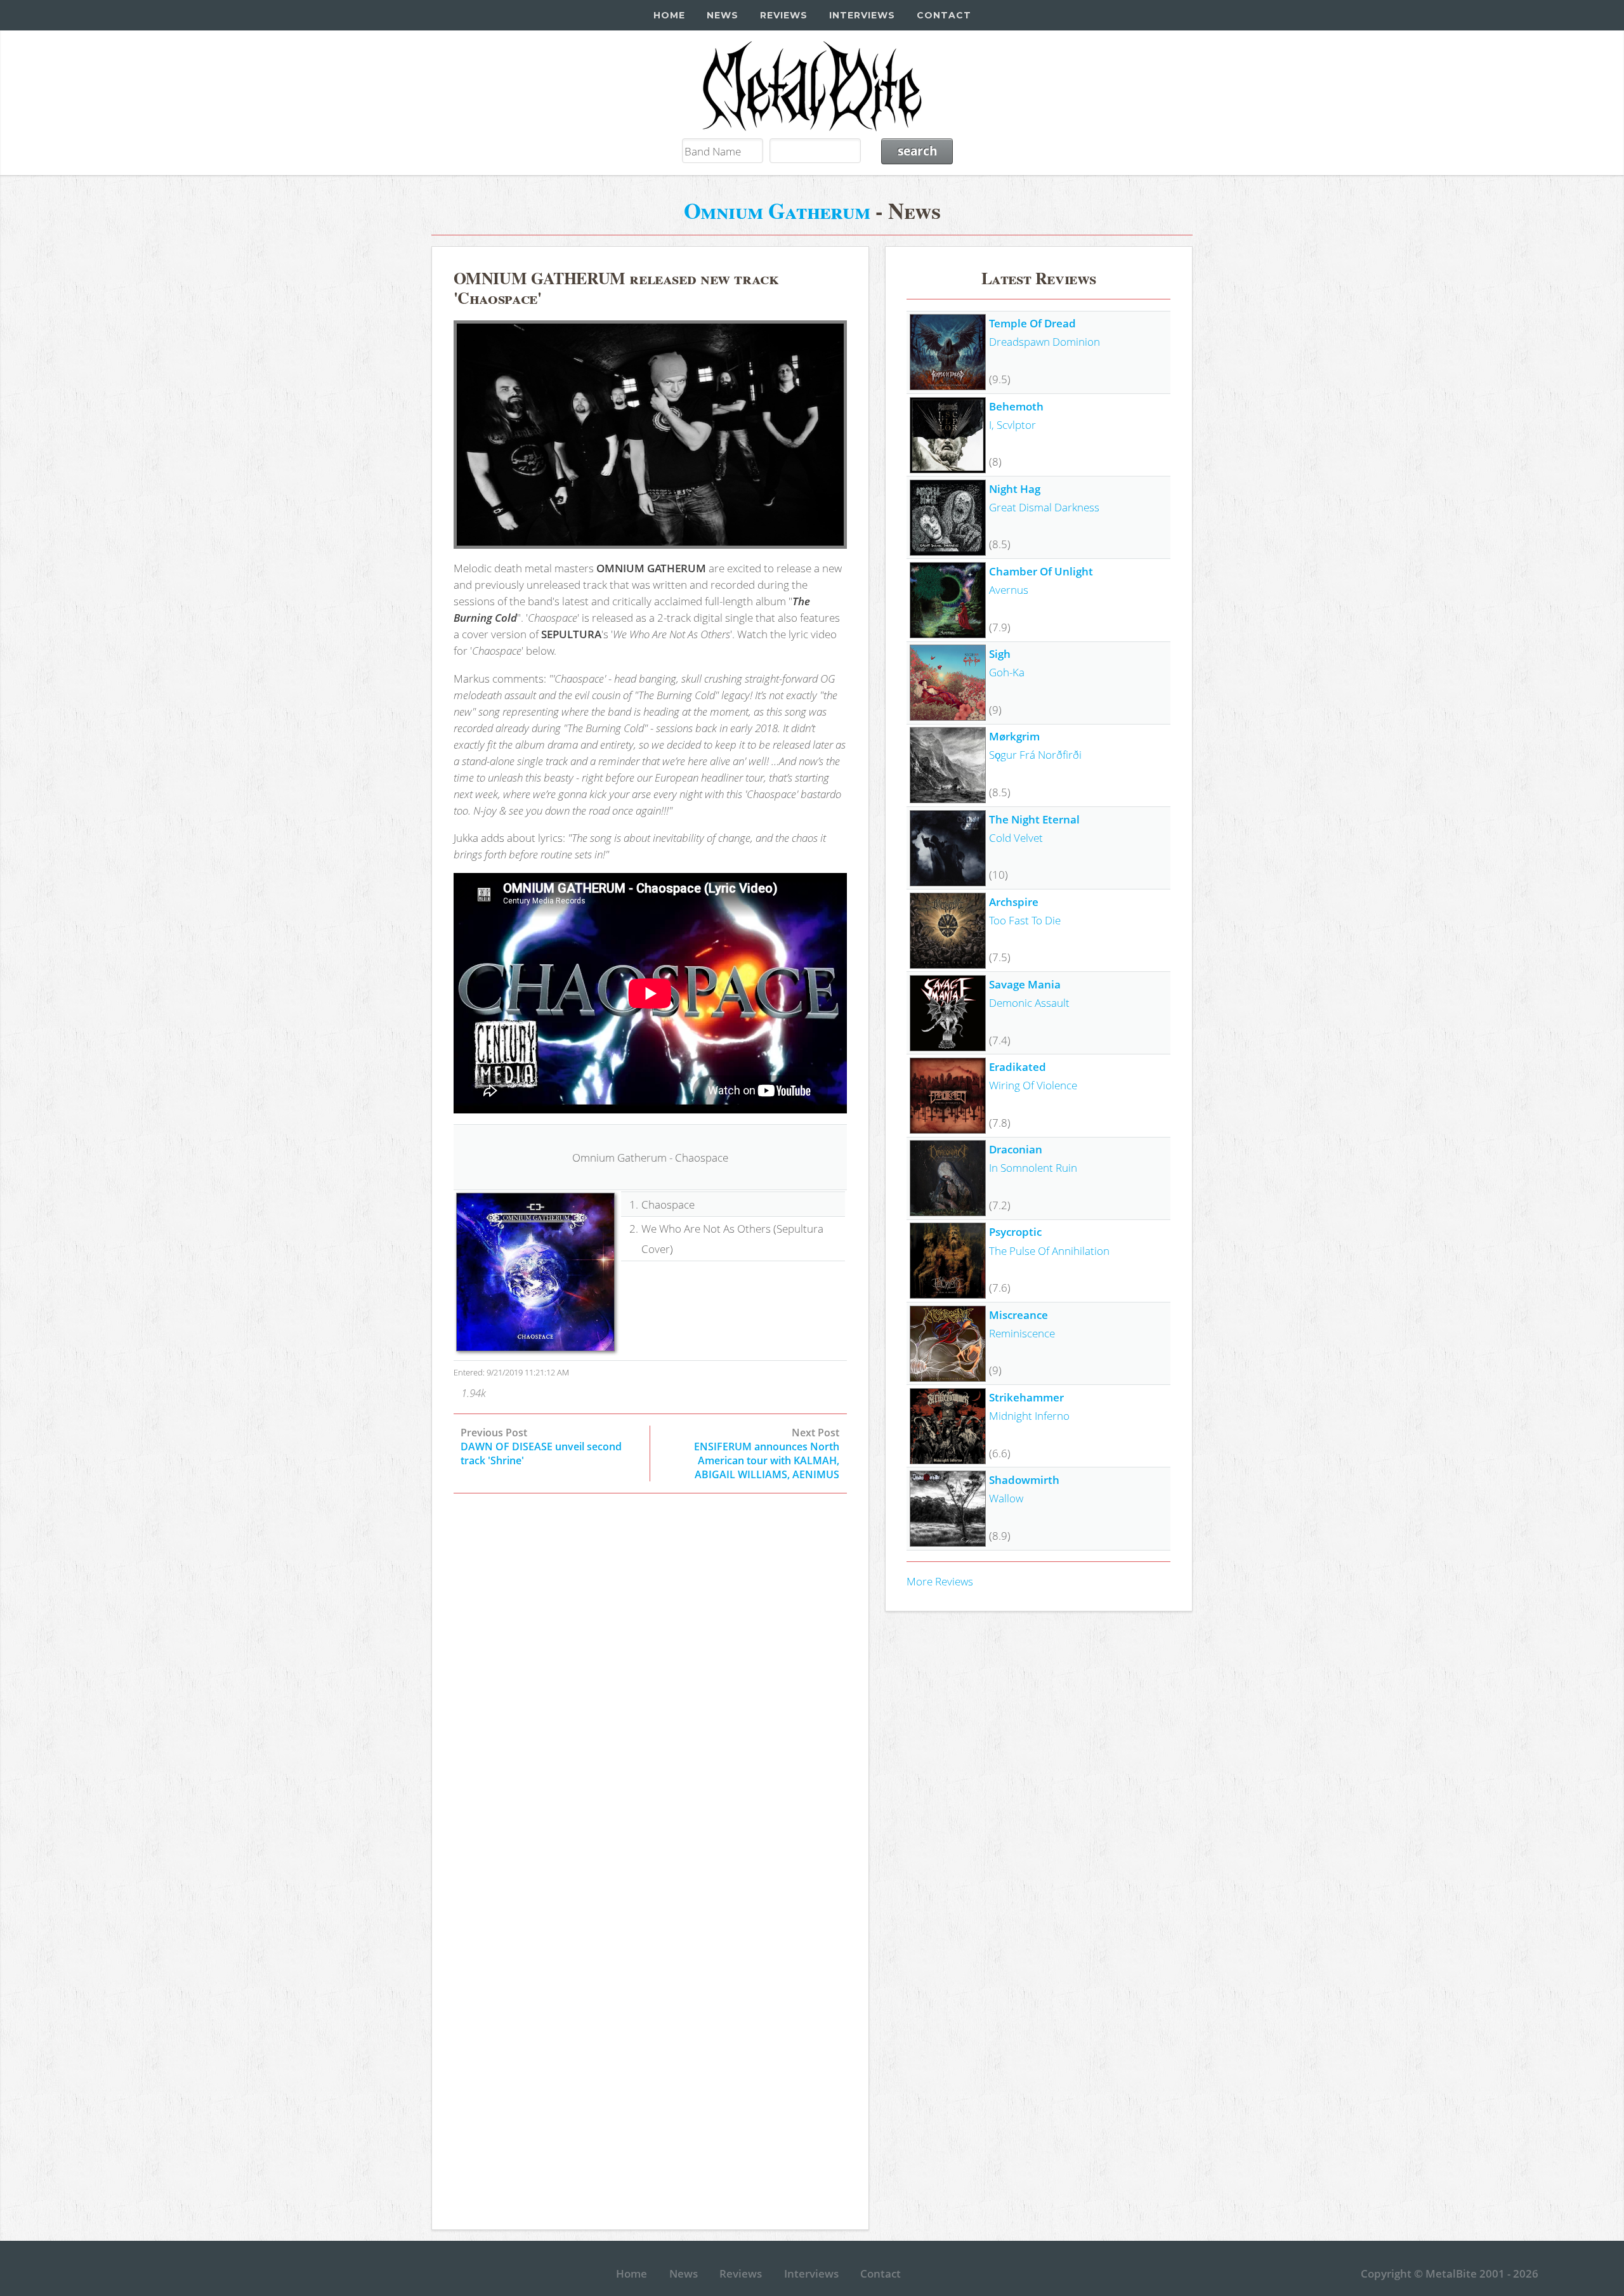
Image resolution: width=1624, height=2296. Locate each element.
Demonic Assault (1029, 1002)
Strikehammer (1026, 1397)
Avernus (1009, 589)
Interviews (862, 15)
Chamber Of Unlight (1041, 571)
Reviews (784, 15)
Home (669, 15)
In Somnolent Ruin (1033, 1167)
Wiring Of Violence (1033, 1085)
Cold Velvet (1016, 837)
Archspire (1014, 902)
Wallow (1006, 1498)
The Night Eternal (1034, 819)
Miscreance (1018, 1315)
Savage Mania (1025, 984)
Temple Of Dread (1032, 323)
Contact (944, 15)
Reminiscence (1022, 1333)
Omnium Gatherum (777, 210)
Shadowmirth (1024, 1479)
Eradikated (1018, 1066)
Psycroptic (1015, 1231)
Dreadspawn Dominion (1044, 341)
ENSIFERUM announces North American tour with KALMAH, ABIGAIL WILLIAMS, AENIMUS (767, 1460)
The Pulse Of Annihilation (1049, 1250)
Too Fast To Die (1025, 920)
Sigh (1000, 653)
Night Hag (1015, 489)
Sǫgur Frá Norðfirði (1035, 754)
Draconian (1016, 1149)
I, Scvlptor (1012, 424)
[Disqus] (650, 1683)
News (723, 15)
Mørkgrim (1014, 736)
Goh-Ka (1007, 672)
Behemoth (1016, 406)
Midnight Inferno (1029, 1415)
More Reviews (940, 1581)
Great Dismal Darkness (1044, 507)
